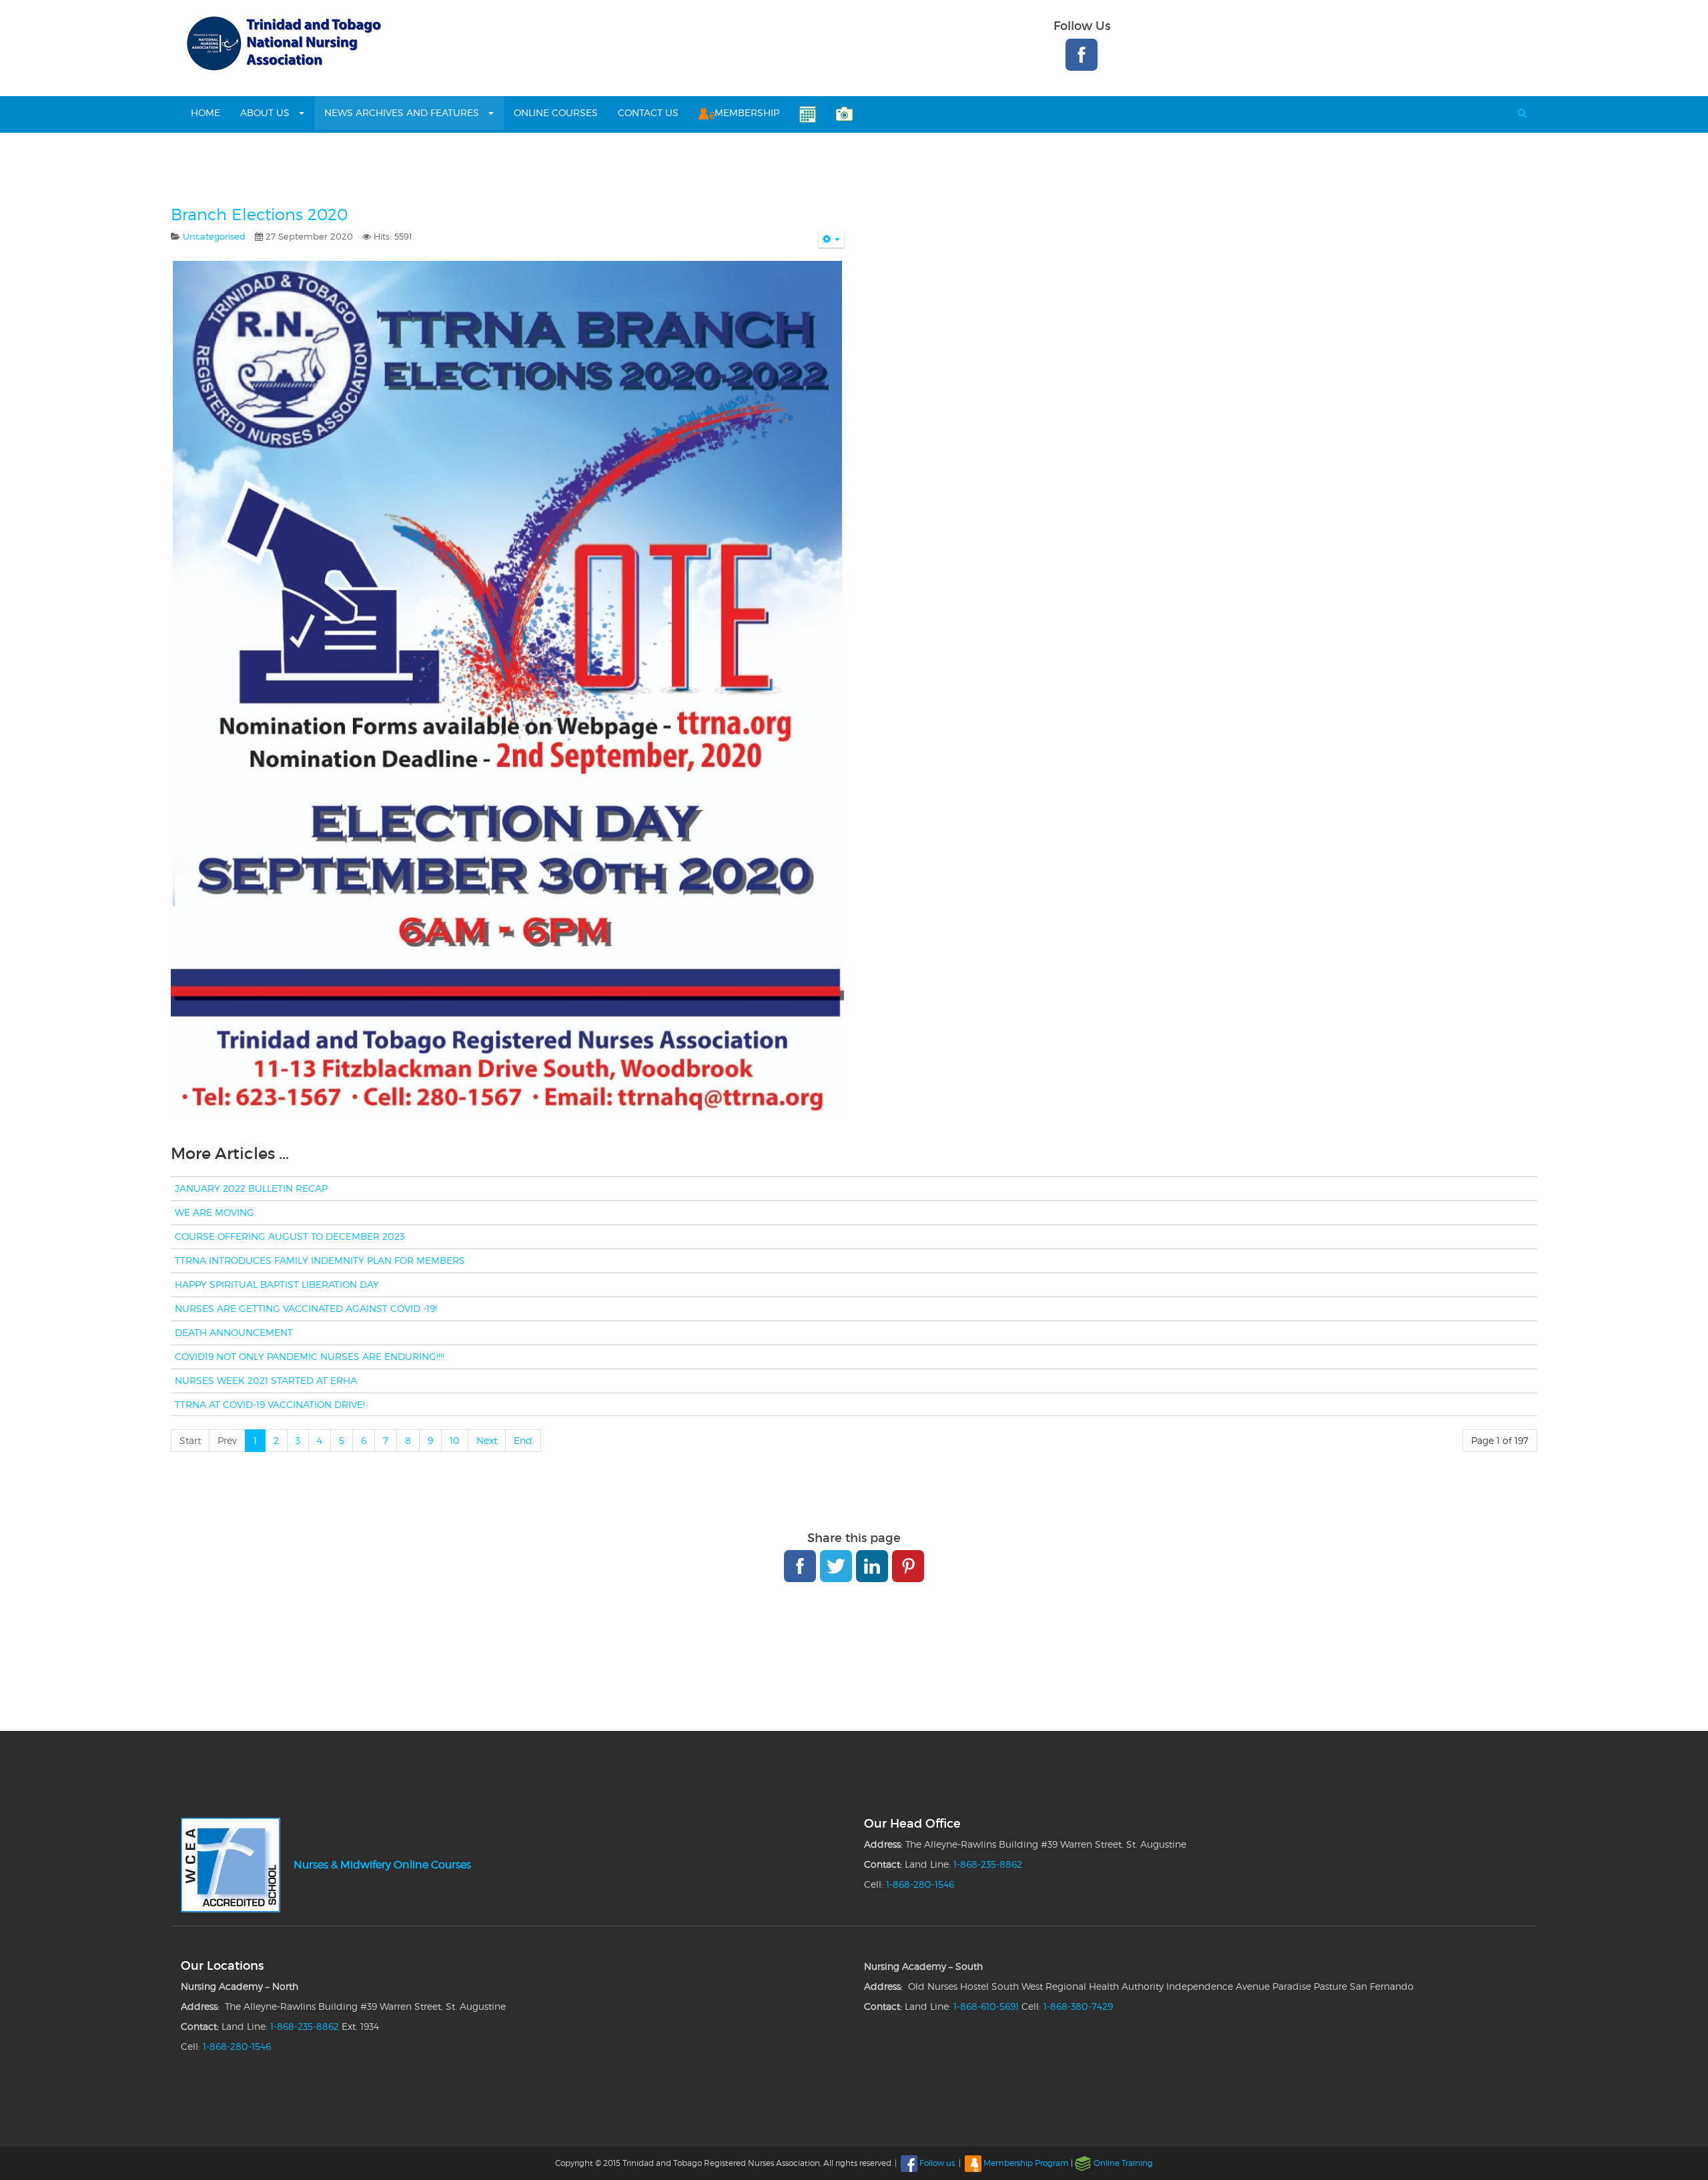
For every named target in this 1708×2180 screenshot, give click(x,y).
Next (487, 1440)
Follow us (937, 2163)
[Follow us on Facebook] (1082, 55)
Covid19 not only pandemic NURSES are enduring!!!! (310, 1356)
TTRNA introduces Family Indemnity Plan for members (320, 1260)
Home (205, 112)
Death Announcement (234, 1332)
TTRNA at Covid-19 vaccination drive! (270, 1404)
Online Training (1123, 2163)
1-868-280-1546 (920, 1884)
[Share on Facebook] (800, 1566)
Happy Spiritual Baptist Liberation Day (277, 1284)
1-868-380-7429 (1078, 2006)
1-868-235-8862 (988, 1864)
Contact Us (648, 112)
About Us (266, 112)
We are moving (215, 1212)
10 (455, 1440)
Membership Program (1026, 2163)
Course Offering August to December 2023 (290, 1236)
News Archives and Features (403, 112)
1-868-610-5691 (986, 2006)
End (523, 1440)
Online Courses (556, 112)
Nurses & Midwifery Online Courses (382, 1865)
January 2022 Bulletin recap (251, 1188)
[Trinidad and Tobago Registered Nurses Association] (282, 43)
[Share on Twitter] (836, 1566)
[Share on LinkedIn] (872, 1566)
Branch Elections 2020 (259, 215)
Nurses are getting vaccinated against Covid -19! (306, 1308)
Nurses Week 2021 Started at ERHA (266, 1380)
